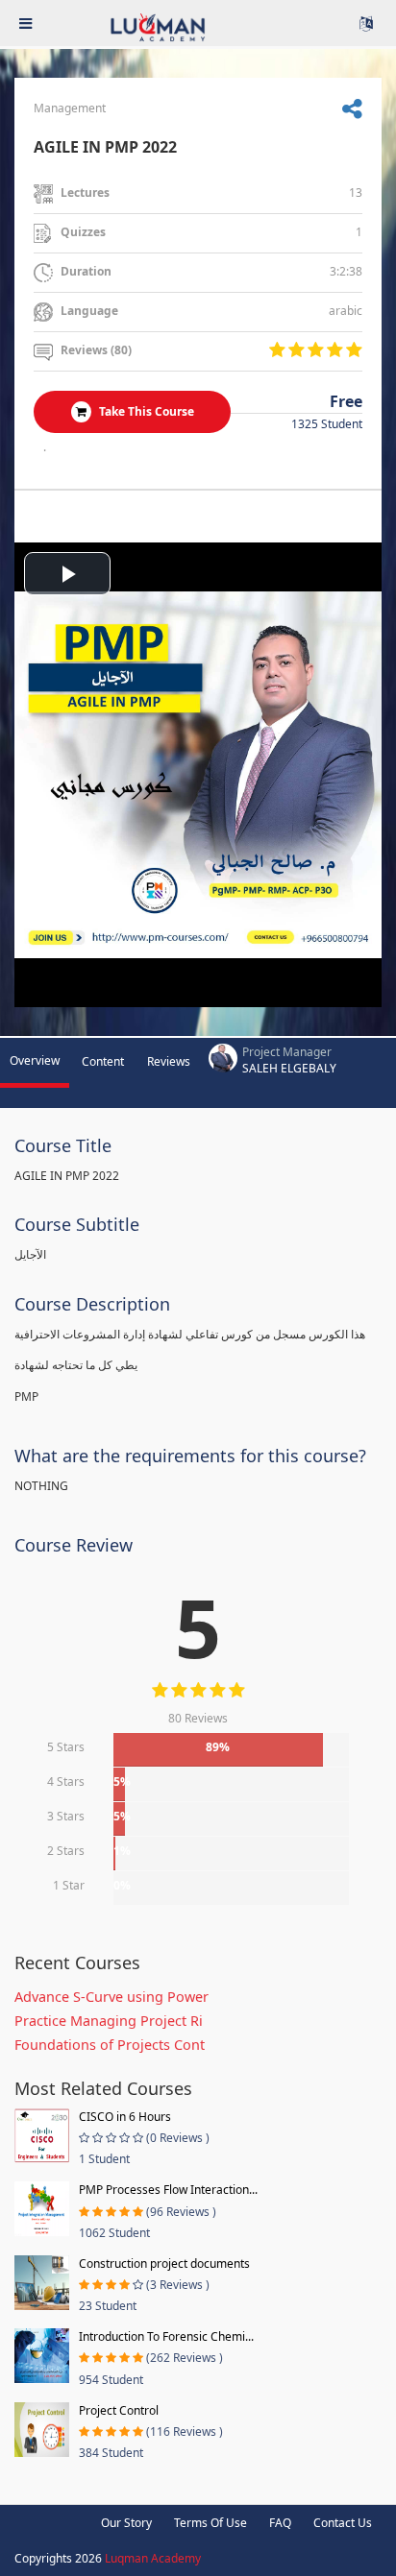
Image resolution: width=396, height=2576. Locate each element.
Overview (35, 1060)
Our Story (126, 2523)
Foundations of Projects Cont (110, 2045)
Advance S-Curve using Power (111, 1997)
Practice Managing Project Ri (109, 2021)
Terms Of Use (210, 2523)
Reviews (169, 1061)
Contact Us (343, 2523)
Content (103, 1061)
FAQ (280, 2523)
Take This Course (145, 411)
